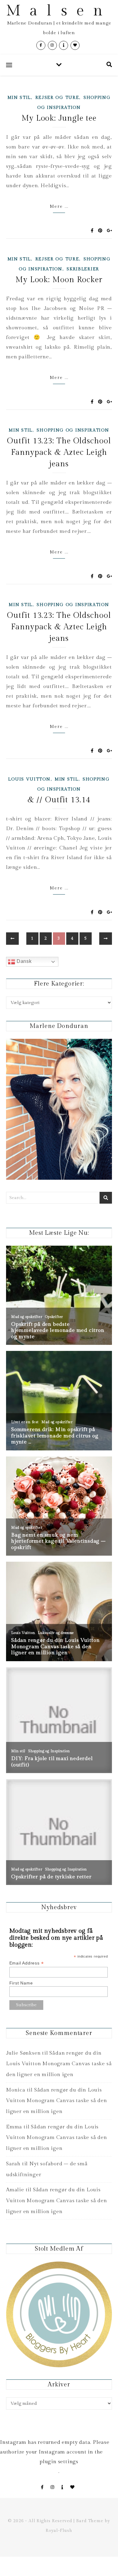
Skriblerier (83, 269)
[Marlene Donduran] (59, 1109)
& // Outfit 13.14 (59, 800)
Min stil (19, 98)
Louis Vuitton (29, 779)
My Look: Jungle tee (59, 118)
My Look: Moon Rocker (59, 280)
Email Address (27, 1963)
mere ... (59, 207)
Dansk (23, 961)
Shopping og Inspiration (73, 430)
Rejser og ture (57, 98)
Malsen (59, 11)
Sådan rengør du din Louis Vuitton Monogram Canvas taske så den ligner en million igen (59, 2064)
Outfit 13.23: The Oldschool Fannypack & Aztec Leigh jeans (59, 452)
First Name (21, 1983)
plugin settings (59, 2462)
